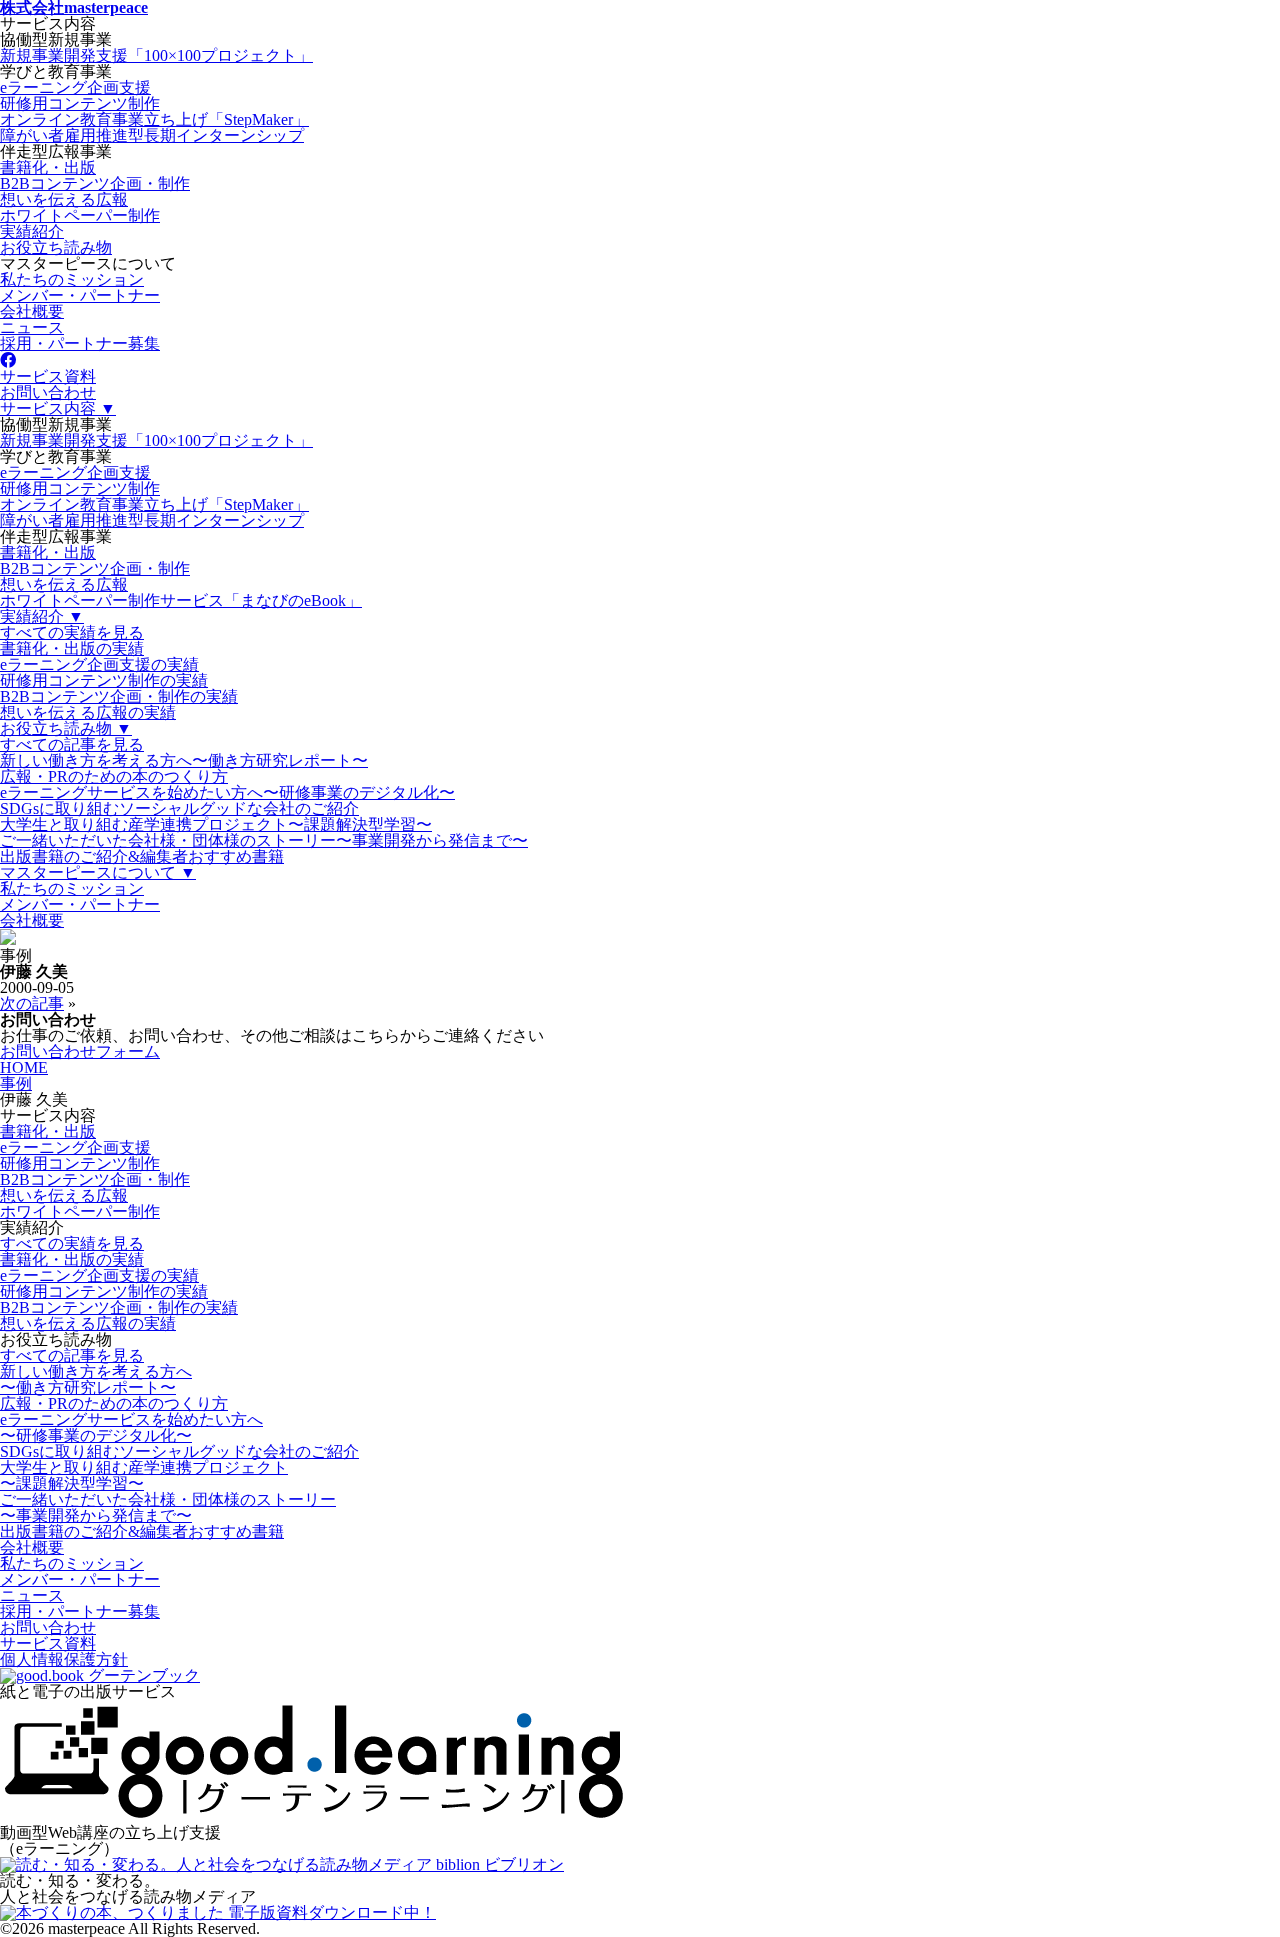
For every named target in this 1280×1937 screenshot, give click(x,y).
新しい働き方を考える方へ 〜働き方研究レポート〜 (96, 1379)
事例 (16, 1083)
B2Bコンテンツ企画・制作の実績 (119, 696)
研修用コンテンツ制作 (80, 103)
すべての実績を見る (72, 632)
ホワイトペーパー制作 (80, 215)
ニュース (32, 327)
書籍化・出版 (48, 167)
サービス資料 (48, 376)
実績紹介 (32, 231)
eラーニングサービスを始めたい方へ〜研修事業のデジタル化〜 (227, 792)
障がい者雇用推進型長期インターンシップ (152, 135)
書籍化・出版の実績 (72, 648)
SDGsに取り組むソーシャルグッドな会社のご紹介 (179, 808)
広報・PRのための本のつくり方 (114, 776)
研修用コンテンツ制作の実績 (104, 680)
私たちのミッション (72, 279)
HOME (24, 1067)
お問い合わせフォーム (80, 1051)
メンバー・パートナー (80, 295)
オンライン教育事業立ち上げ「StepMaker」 (154, 119)
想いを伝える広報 (64, 199)
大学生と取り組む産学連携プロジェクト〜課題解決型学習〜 (216, 824)
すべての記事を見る (72, 744)
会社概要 (32, 311)
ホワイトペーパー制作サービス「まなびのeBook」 (181, 600)
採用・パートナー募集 (80, 343)
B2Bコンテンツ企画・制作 (95, 183)
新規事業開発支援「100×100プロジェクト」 (156, 55)
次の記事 (32, 1003)
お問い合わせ (48, 392)
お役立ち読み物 (56, 247)
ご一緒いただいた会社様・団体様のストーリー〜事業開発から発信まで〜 (264, 840)
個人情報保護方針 (64, 1659)
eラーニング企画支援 (75, 87)
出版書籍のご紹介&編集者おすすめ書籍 (142, 856)
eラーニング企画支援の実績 (99, 664)
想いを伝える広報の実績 (88, 712)
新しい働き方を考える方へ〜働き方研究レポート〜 (184, 760)
